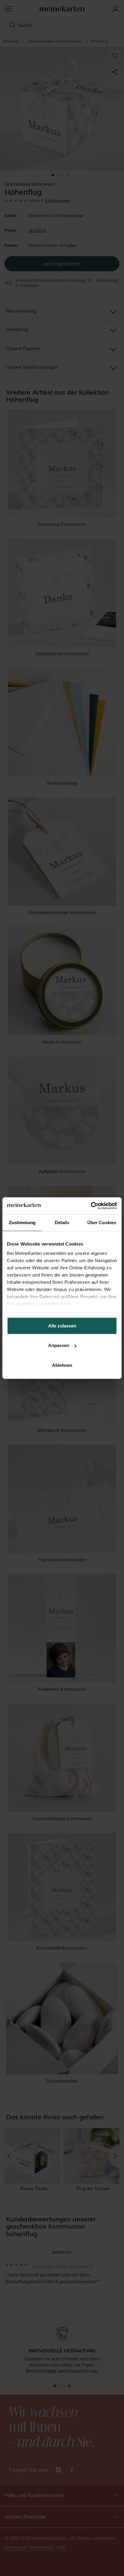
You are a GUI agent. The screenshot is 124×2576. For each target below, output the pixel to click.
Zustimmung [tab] (22, 1222)
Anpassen (59, 1345)
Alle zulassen (62, 1325)
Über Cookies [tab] (102, 1222)
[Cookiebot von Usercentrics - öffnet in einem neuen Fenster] (91, 1206)
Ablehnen (62, 1365)
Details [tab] (62, 1222)
